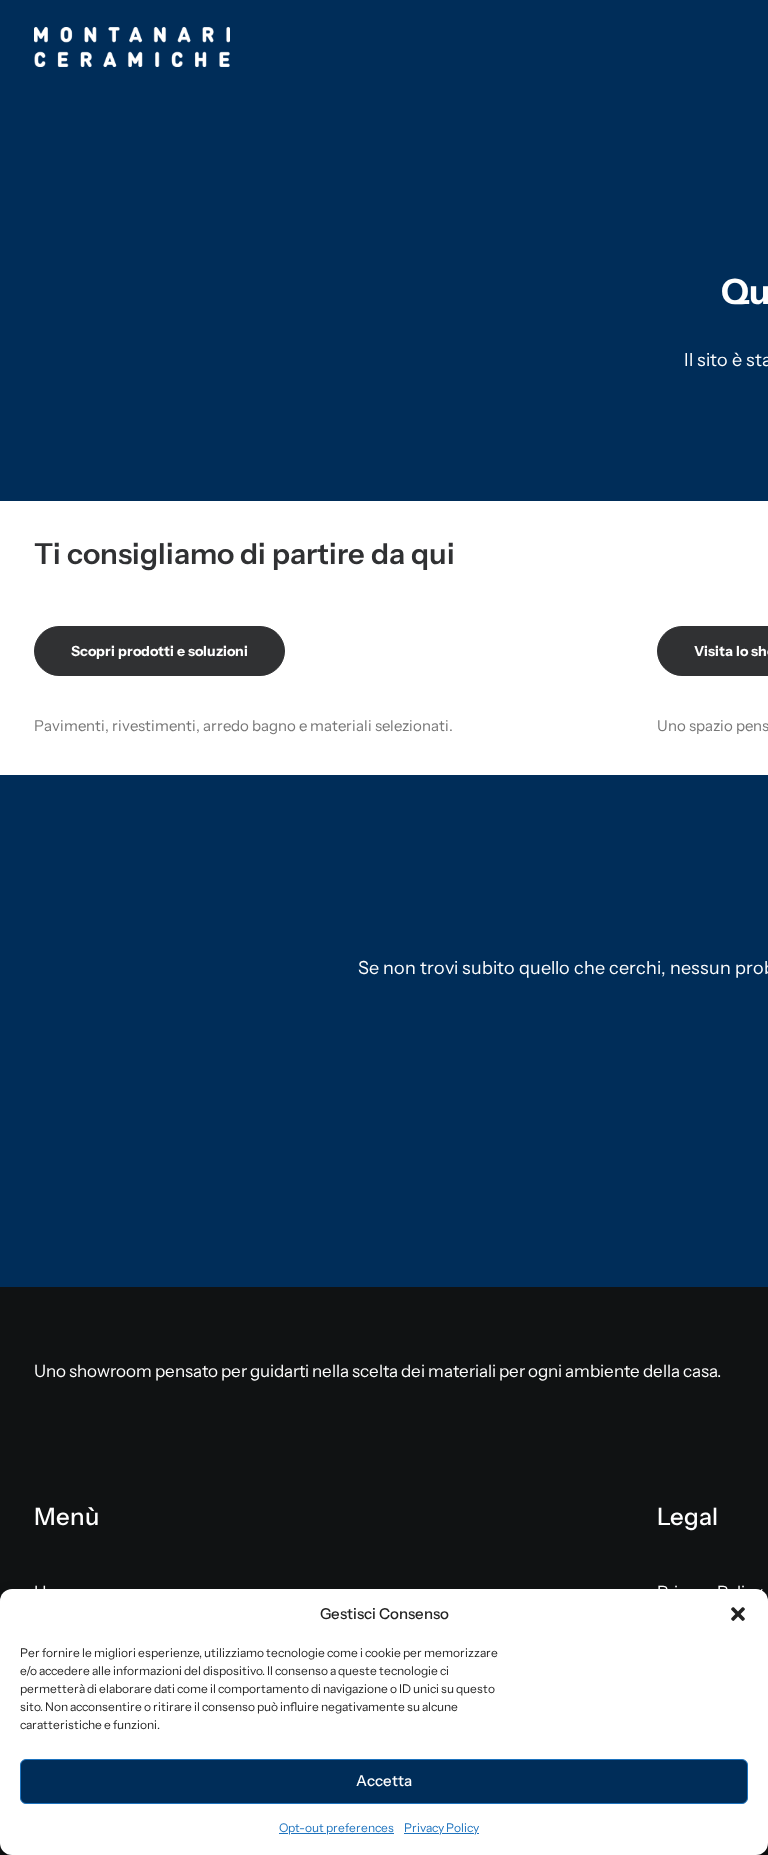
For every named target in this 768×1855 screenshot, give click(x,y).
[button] (738, 1614)
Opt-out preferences (336, 1827)
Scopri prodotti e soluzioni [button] (159, 651)
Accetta (384, 1780)
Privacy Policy (441, 1827)
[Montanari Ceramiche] (132, 47)
